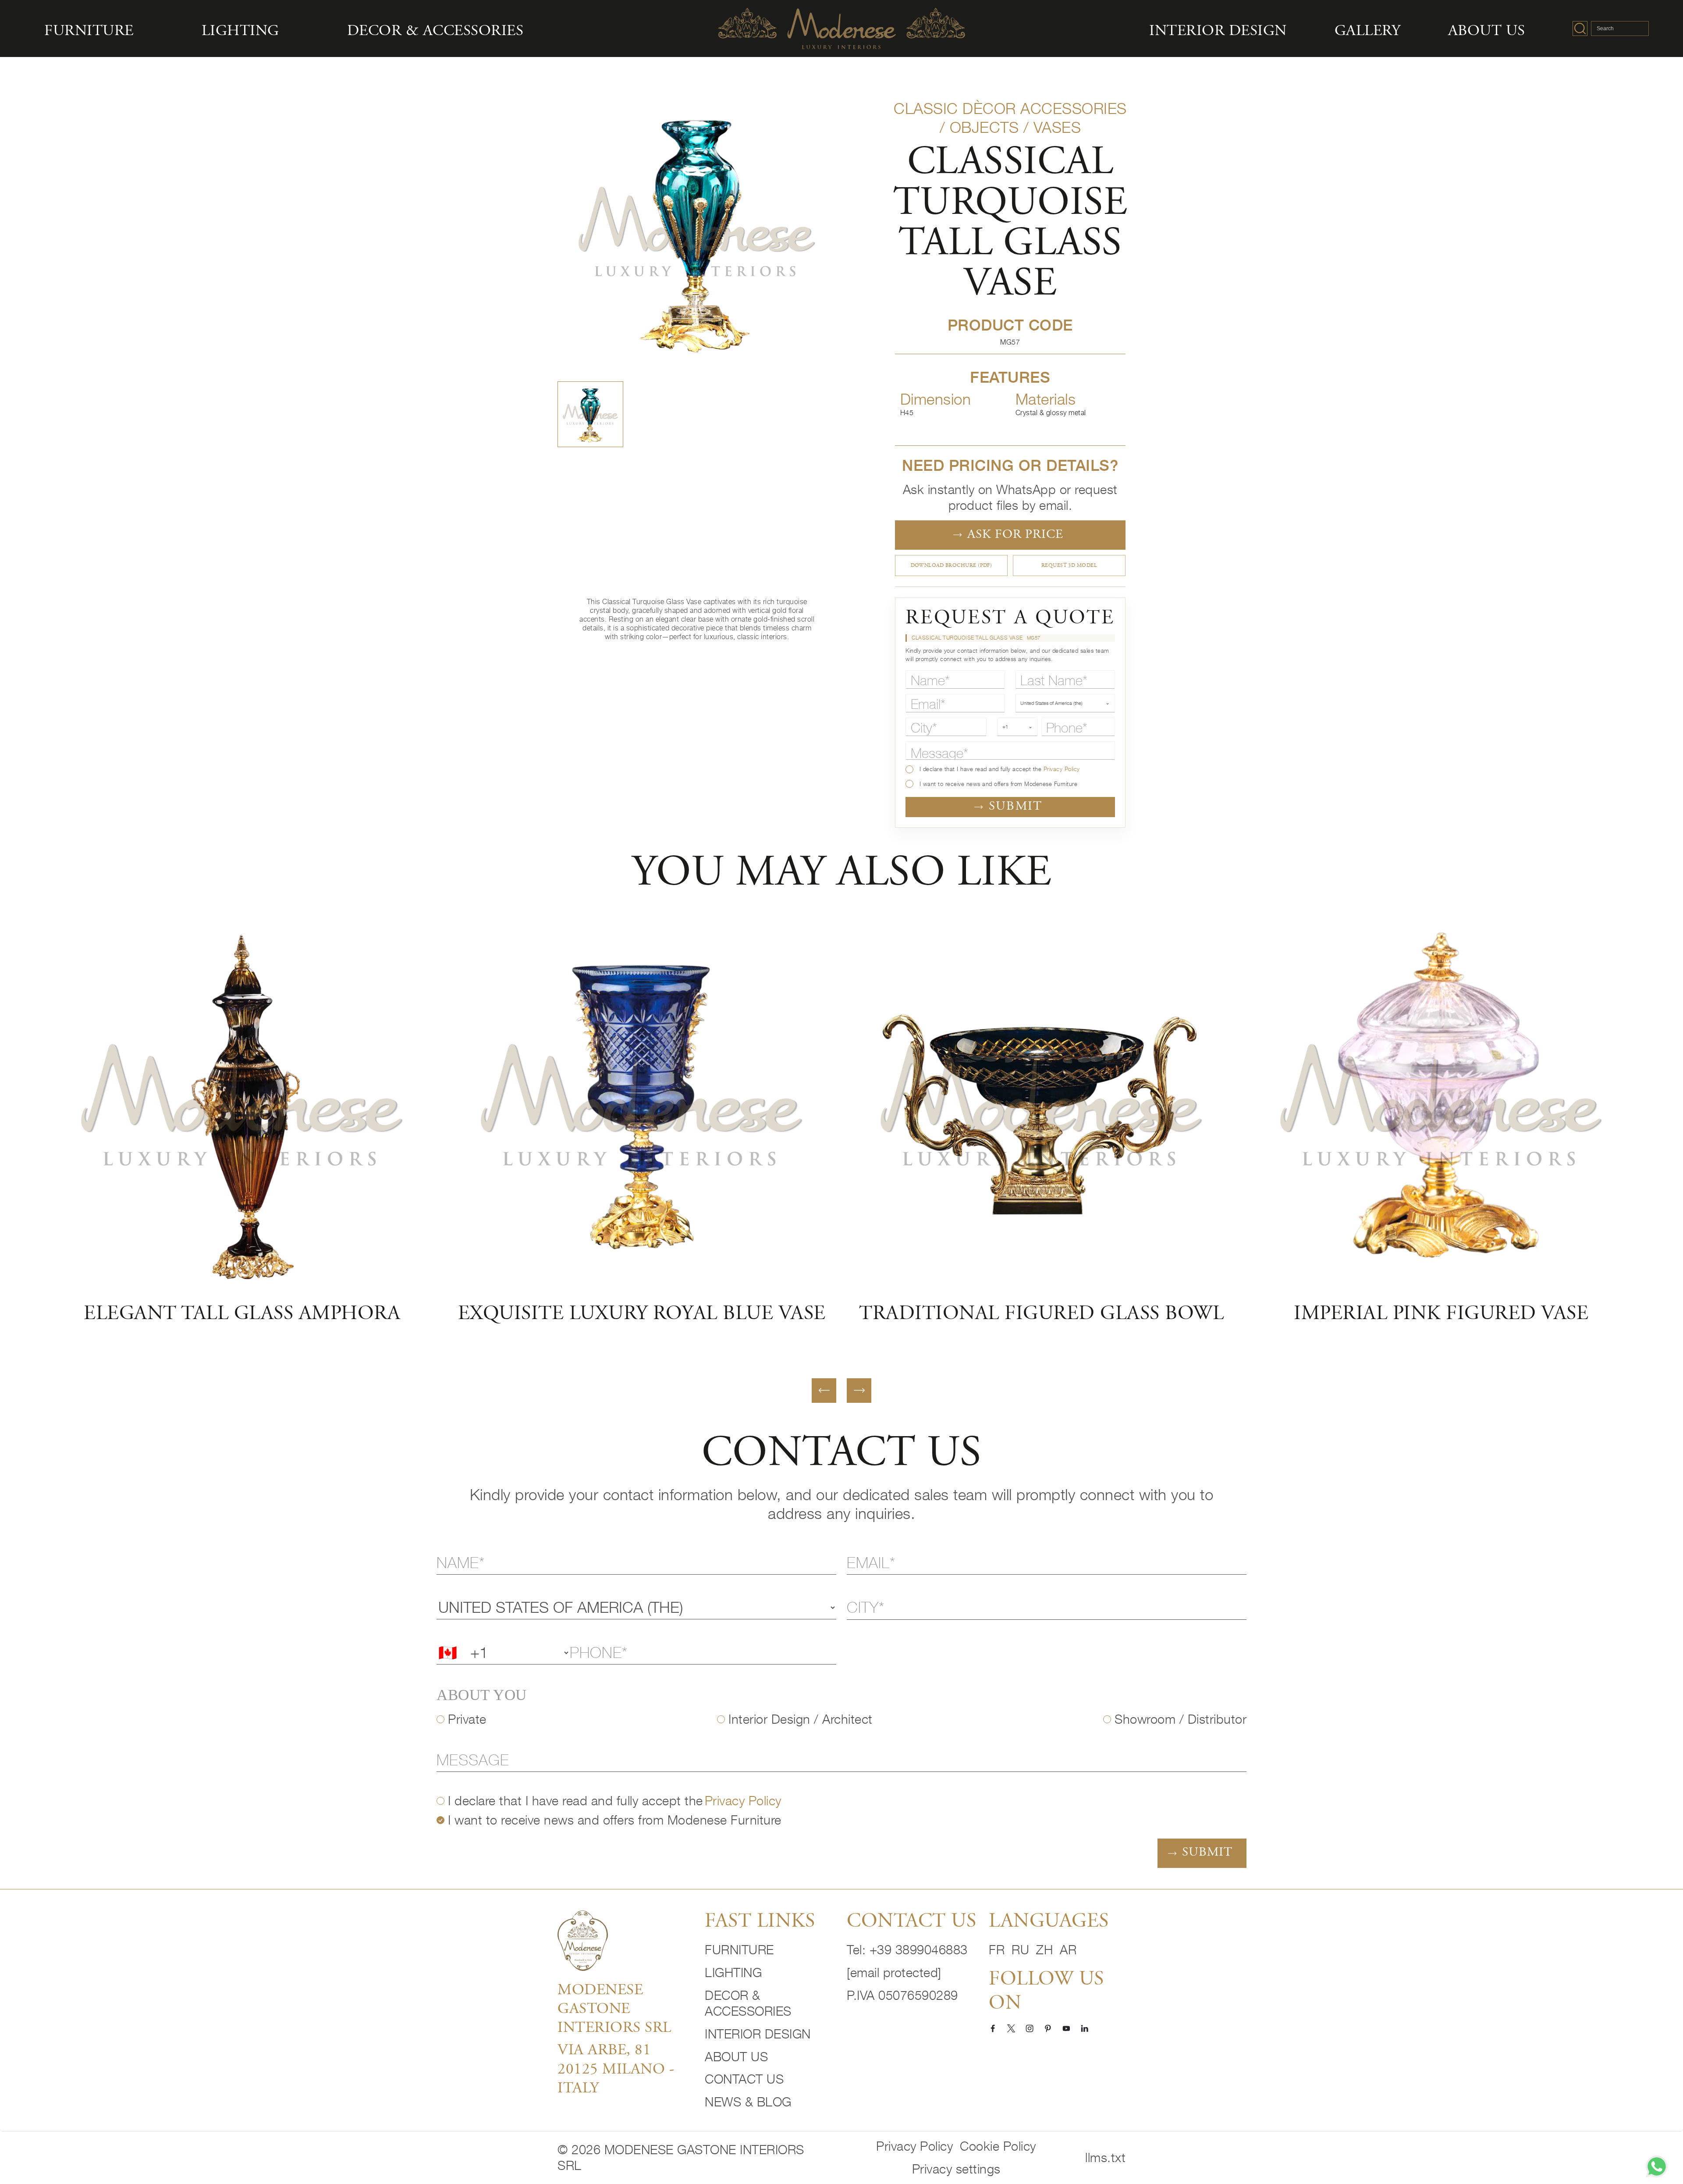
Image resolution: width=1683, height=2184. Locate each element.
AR (1068, 1950)
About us (1487, 32)
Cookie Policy (998, 2146)
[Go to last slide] (824, 1391)
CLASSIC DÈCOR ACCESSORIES (1010, 108)
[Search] (1580, 28)
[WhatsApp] (1657, 2166)
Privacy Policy (1062, 769)
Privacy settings (956, 2169)
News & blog (748, 2102)
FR (997, 1950)
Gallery (1368, 32)
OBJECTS (984, 127)
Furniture (89, 32)
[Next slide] (859, 1391)
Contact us (744, 2079)
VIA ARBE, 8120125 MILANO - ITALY (616, 2070)
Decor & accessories (435, 32)
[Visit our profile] (993, 2028)
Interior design (1218, 32)
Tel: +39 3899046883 (907, 1950)
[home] (583, 1940)
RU (1020, 1950)
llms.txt (1105, 2157)
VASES (1057, 127)
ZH (1044, 1950)
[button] (590, 414)
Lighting (240, 32)
